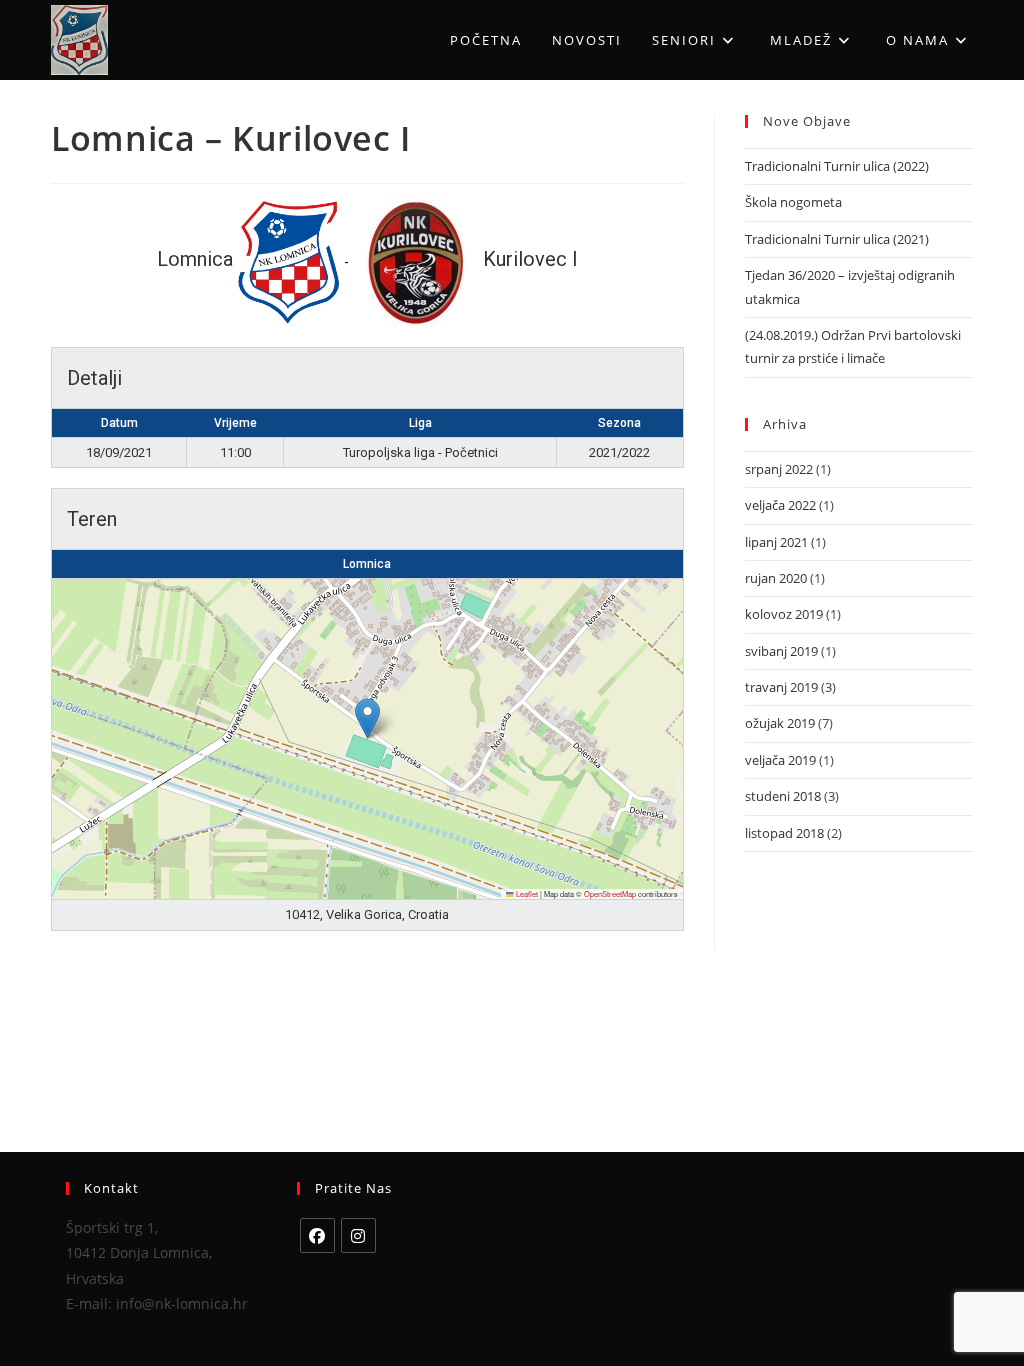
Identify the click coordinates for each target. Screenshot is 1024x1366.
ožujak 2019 (780, 723)
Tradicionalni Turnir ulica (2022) (837, 166)
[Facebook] (317, 1235)
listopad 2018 (784, 833)
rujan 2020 (776, 578)
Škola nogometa (793, 202)
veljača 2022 (780, 505)
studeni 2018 (783, 796)
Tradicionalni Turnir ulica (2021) (837, 239)
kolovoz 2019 (784, 614)
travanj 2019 (781, 687)
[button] (367, 718)
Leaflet (526, 893)
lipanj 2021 (776, 542)
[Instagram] (358, 1235)
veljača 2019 (780, 760)
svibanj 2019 (781, 651)
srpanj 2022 (779, 469)
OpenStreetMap (610, 893)
